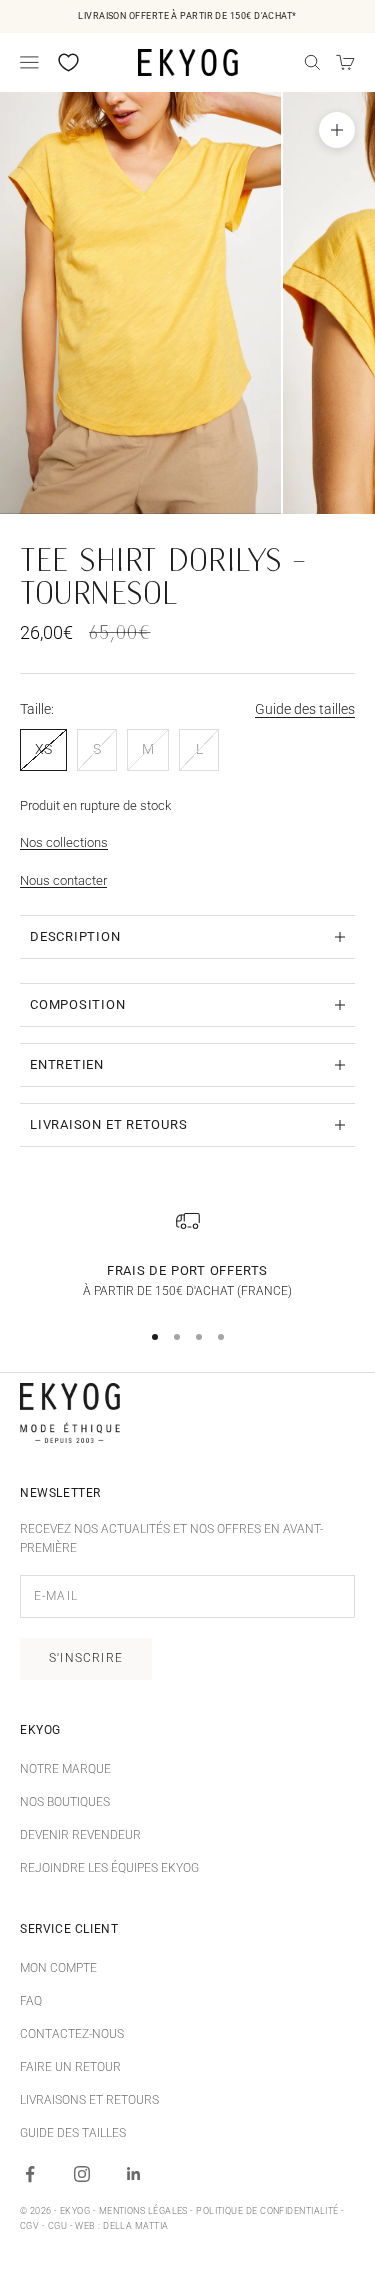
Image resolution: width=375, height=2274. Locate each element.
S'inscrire (86, 1658)
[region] (187, 1255)
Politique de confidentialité (267, 2211)
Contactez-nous (72, 2034)
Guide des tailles (305, 709)
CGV (29, 2226)
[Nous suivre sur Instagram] (82, 2174)
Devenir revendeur (80, 1835)
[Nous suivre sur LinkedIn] (134, 2174)
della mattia (135, 2226)
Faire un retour (70, 2067)
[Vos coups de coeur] (68, 62)
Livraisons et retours (89, 2100)
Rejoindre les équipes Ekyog (109, 1868)
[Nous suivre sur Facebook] (30, 2174)
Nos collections (64, 842)
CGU (57, 2226)
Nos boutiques (65, 1802)
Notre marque (65, 1769)
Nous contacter (63, 880)
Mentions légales (143, 2211)
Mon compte (58, 1968)
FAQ (31, 2001)
